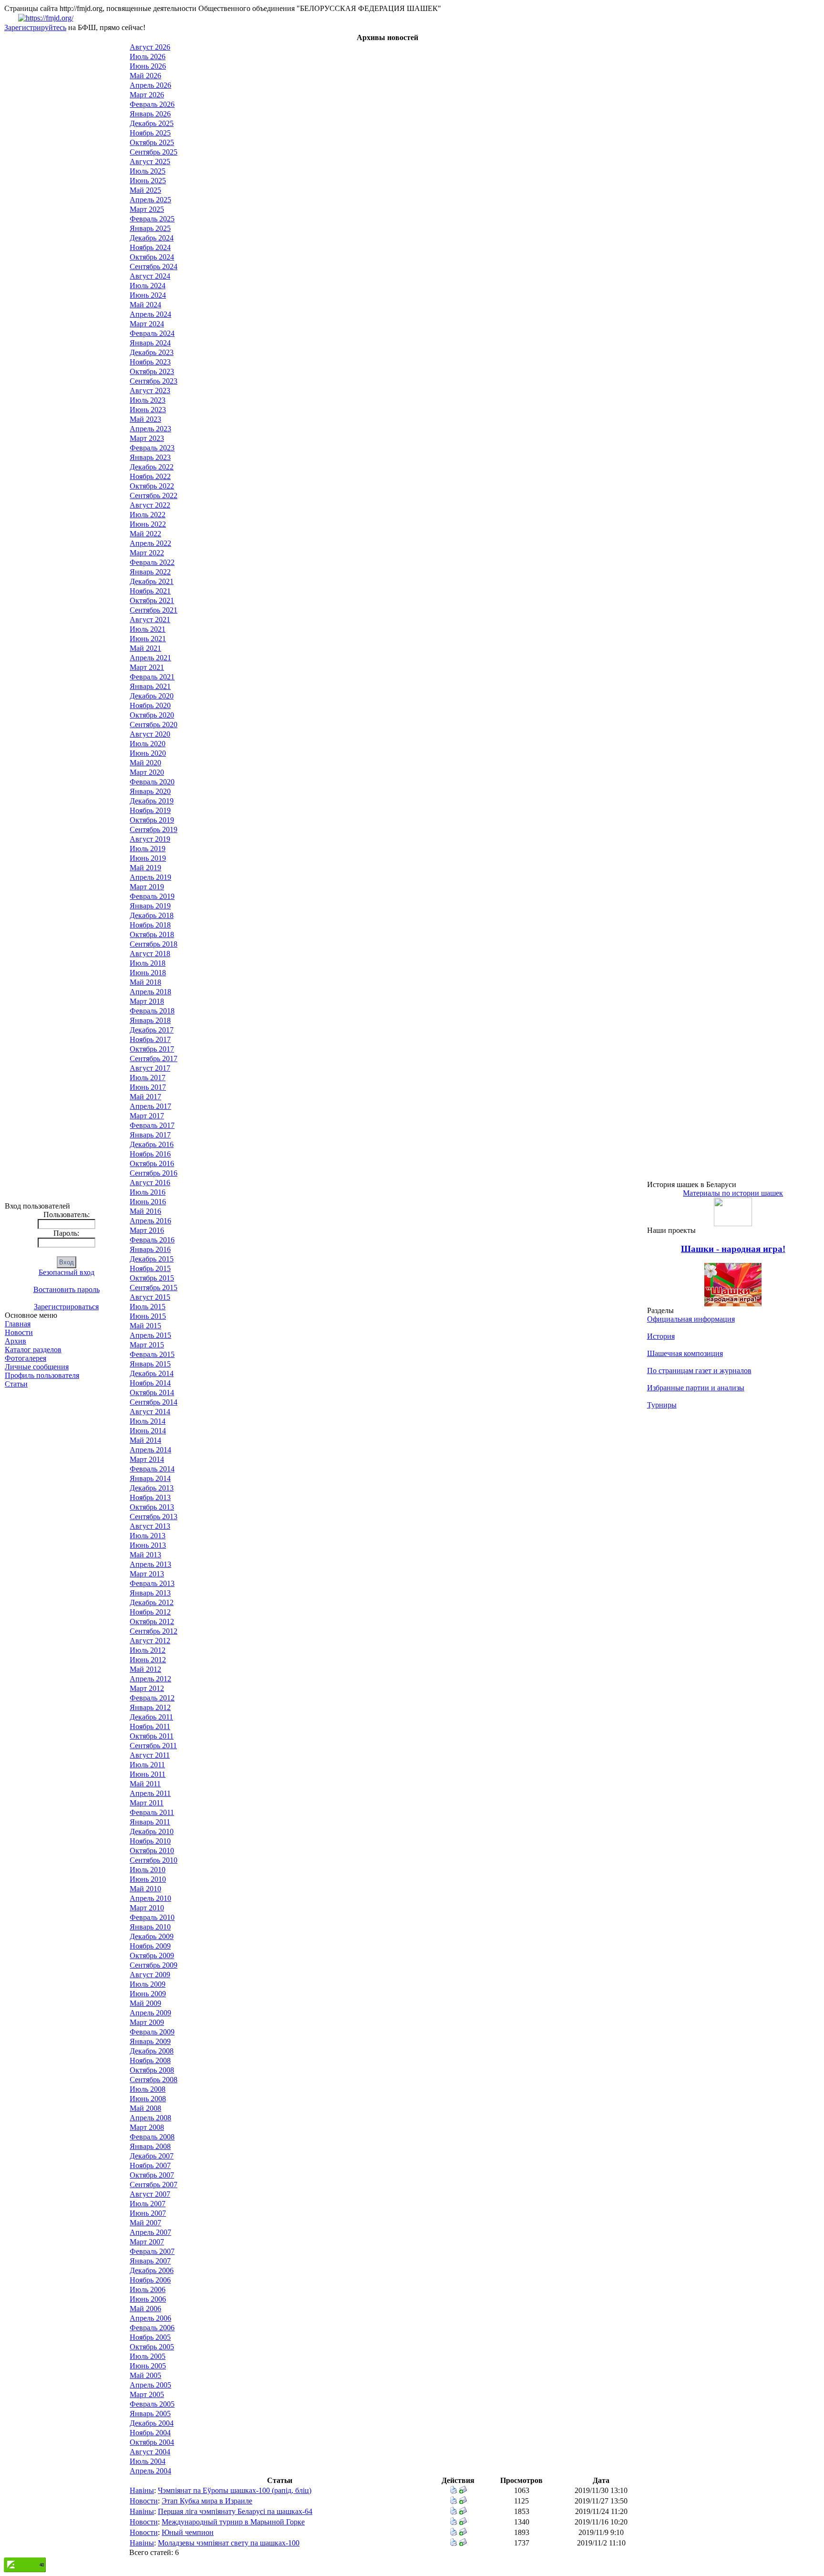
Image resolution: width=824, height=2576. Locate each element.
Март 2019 (147, 887)
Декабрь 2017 (152, 1030)
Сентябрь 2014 (154, 1402)
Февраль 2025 (152, 219)
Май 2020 (145, 763)
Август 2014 (150, 1412)
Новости (19, 1332)
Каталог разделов (33, 1350)
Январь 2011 (150, 1822)
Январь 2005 (150, 2414)
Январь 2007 (150, 2261)
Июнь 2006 (148, 2299)
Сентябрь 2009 (154, 1965)
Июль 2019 (148, 849)
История (661, 1336)
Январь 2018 (150, 1020)
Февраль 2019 (152, 896)
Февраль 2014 (152, 1469)
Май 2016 (145, 1211)
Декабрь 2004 (152, 2423)
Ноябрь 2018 (150, 925)
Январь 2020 (150, 791)
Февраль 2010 (152, 1917)
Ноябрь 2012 (150, 1612)
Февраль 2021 (152, 677)
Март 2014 (147, 1459)
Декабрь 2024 (152, 238)
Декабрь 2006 (152, 2270)
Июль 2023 (148, 400)
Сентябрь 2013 (154, 1517)
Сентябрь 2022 (154, 495)
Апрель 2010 (150, 1898)
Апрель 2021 (150, 658)
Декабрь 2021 (152, 581)
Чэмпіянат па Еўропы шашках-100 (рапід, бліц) (235, 2490)
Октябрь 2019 (152, 820)
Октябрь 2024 (152, 257)
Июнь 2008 (148, 2099)
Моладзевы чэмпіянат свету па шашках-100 (229, 2543)
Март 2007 (147, 2242)
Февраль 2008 (152, 2137)
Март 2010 (147, 1908)
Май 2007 (145, 2223)
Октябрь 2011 (152, 1736)
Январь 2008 (150, 2146)
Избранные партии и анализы (696, 1388)
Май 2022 (145, 534)
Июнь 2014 (148, 1431)
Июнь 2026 (148, 66)
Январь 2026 (150, 114)
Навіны (142, 2490)
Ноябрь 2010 (150, 1841)
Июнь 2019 (148, 858)
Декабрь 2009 (152, 1936)
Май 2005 (145, 2375)
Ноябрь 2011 (150, 1726)
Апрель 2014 (150, 1450)
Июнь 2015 (148, 1316)
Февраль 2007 (152, 2251)
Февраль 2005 (152, 2404)
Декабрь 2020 (152, 696)
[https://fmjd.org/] (46, 18)
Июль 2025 (148, 171)
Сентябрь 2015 (154, 1288)
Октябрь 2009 (152, 1955)
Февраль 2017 (152, 1125)
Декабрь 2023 (152, 352)
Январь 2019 (150, 906)
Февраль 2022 (152, 562)
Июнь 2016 (148, 1202)
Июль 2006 (148, 2289)
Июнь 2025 (148, 181)
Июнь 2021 (148, 639)
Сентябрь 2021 (154, 610)
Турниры (662, 1405)
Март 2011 (147, 1803)
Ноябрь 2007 (150, 2165)
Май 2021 (145, 648)
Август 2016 (150, 1183)
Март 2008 (147, 2127)
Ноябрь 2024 (150, 247)
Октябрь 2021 (152, 600)
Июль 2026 (148, 57)
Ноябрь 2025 (150, 133)
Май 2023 (145, 419)
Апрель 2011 (150, 1793)
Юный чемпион (188, 2532)
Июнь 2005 (148, 2366)
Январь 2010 (150, 1927)
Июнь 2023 (148, 410)
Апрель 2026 (150, 85)
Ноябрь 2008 (150, 2060)
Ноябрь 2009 (150, 1946)
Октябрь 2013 (152, 1507)
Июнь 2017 (148, 1087)
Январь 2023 (150, 457)
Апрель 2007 (150, 2232)
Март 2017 (147, 1116)
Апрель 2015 (150, 1335)
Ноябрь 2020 (150, 705)
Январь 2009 (150, 2041)
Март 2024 (147, 324)
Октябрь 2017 (152, 1049)
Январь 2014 (150, 1478)
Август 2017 (150, 1068)
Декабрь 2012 (152, 1602)
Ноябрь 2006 (150, 2280)
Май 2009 (145, 2003)
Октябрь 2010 (152, 1851)
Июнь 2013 (148, 1545)
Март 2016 (147, 1230)
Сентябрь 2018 (154, 944)
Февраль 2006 (152, 2328)
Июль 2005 (148, 2356)
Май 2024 (145, 305)
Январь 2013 (150, 1593)
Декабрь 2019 (152, 801)
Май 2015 (145, 1326)
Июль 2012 (148, 1650)
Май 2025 (145, 190)
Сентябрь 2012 (154, 1631)
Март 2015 (147, 1345)
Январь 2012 (150, 1707)
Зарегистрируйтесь (35, 27)
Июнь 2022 (148, 524)
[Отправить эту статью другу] (463, 2491)
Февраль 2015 (152, 1354)
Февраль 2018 (152, 1011)
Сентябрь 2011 (153, 1746)
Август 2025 (150, 162)
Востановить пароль (67, 1289)
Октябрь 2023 (152, 371)
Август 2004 (150, 2452)
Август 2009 (150, 1975)
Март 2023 (147, 438)
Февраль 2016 (152, 1240)
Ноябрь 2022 (150, 476)
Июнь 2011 (148, 1774)
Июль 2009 (148, 1984)
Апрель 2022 (150, 543)
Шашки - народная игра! (733, 1249)
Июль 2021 (148, 629)
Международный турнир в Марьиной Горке (233, 2522)
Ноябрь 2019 (150, 810)
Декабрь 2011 (151, 1717)
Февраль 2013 (152, 1583)
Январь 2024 (150, 343)
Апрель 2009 (150, 2013)
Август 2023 (150, 391)
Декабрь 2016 (152, 1144)
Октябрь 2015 (152, 1278)
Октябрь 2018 (152, 934)
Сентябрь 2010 (154, 1860)
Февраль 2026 (152, 104)
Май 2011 (145, 1784)
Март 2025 (147, 209)
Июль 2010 (148, 1870)
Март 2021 (147, 667)
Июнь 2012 (148, 1660)
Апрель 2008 (150, 2118)
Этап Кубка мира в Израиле (207, 2501)
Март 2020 (147, 772)
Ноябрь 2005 (150, 2337)
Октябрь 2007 (152, 2175)
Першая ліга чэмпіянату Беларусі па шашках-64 (235, 2511)
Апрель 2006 (150, 2318)
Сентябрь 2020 (154, 725)
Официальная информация (691, 1319)
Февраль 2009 (152, 2032)
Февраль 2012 (152, 1698)
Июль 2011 (147, 1765)
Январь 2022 (150, 572)
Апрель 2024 (150, 314)
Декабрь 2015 (152, 1259)
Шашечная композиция (685, 1353)
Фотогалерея (26, 1358)
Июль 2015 (148, 1307)
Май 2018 (145, 982)
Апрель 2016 (150, 1221)
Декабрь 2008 (152, 2051)
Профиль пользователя (42, 1375)
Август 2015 (150, 1297)
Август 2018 (150, 954)
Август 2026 (150, 47)
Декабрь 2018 (152, 915)
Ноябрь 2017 (150, 1039)
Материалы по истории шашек (733, 1193)
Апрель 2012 (150, 1679)
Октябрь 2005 (152, 2347)
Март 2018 (147, 1001)
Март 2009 (147, 2022)
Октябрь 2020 (152, 715)
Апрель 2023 (150, 429)
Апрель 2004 (150, 2471)
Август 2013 (150, 1526)
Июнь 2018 (148, 973)
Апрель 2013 (150, 1564)
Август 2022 (150, 505)
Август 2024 (150, 276)
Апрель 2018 (150, 992)
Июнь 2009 (148, 1994)
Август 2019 (150, 839)
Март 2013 (147, 1574)
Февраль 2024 (152, 333)
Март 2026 (147, 95)
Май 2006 (145, 2309)
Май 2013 (145, 1555)
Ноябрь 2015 (150, 1268)
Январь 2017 (150, 1135)
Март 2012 (147, 1688)
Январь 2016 (150, 1249)
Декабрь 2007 (152, 2156)
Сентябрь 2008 (154, 2080)
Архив (15, 1341)
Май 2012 (145, 1669)
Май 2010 (145, 1889)
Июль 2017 (148, 1078)
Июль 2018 (148, 963)
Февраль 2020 (152, 782)
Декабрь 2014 (152, 1373)
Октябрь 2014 (152, 1392)
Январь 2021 (150, 686)
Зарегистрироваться (66, 1307)
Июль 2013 (148, 1536)
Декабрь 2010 (152, 1831)
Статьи (16, 1384)
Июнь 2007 (148, 2213)
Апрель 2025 (150, 200)
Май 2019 (145, 868)
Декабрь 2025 (152, 123)
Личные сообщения (37, 1367)
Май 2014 (145, 1440)
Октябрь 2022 (152, 486)
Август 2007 (150, 2194)
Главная (18, 1324)
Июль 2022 (148, 515)
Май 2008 (145, 2108)
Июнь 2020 (148, 753)
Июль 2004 (148, 2461)
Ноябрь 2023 (150, 362)
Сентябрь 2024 (154, 266)
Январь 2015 (150, 1364)
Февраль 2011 (152, 1812)
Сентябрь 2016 (154, 1173)
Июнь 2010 (148, 1879)
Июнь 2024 (148, 295)
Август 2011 (150, 1755)
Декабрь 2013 (152, 1488)
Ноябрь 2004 (150, 2433)
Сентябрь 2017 (154, 1059)
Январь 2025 (150, 228)
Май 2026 (145, 76)
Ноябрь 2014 (150, 1383)
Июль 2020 (148, 744)
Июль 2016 (148, 1192)
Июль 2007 (148, 2204)
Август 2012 (150, 1641)
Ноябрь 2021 (150, 591)
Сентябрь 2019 (154, 829)
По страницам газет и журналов (699, 1371)
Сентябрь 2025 (154, 152)
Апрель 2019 (150, 877)
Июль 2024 (148, 286)
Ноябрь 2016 (150, 1154)
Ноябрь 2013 (150, 1497)
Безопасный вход (67, 1272)
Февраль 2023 (152, 448)
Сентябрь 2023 (154, 381)
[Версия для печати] (453, 2491)
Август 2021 (150, 620)
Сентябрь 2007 (154, 2185)
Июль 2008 (148, 2089)
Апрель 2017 (150, 1106)
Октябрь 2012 (152, 1622)
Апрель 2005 (150, 2385)
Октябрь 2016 (152, 1163)
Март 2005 (147, 2394)
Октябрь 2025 (152, 142)
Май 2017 (145, 1097)
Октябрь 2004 (152, 2442)
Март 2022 (147, 553)
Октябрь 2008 (152, 2070)
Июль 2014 (148, 1421)
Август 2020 (150, 734)
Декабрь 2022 (152, 467)
